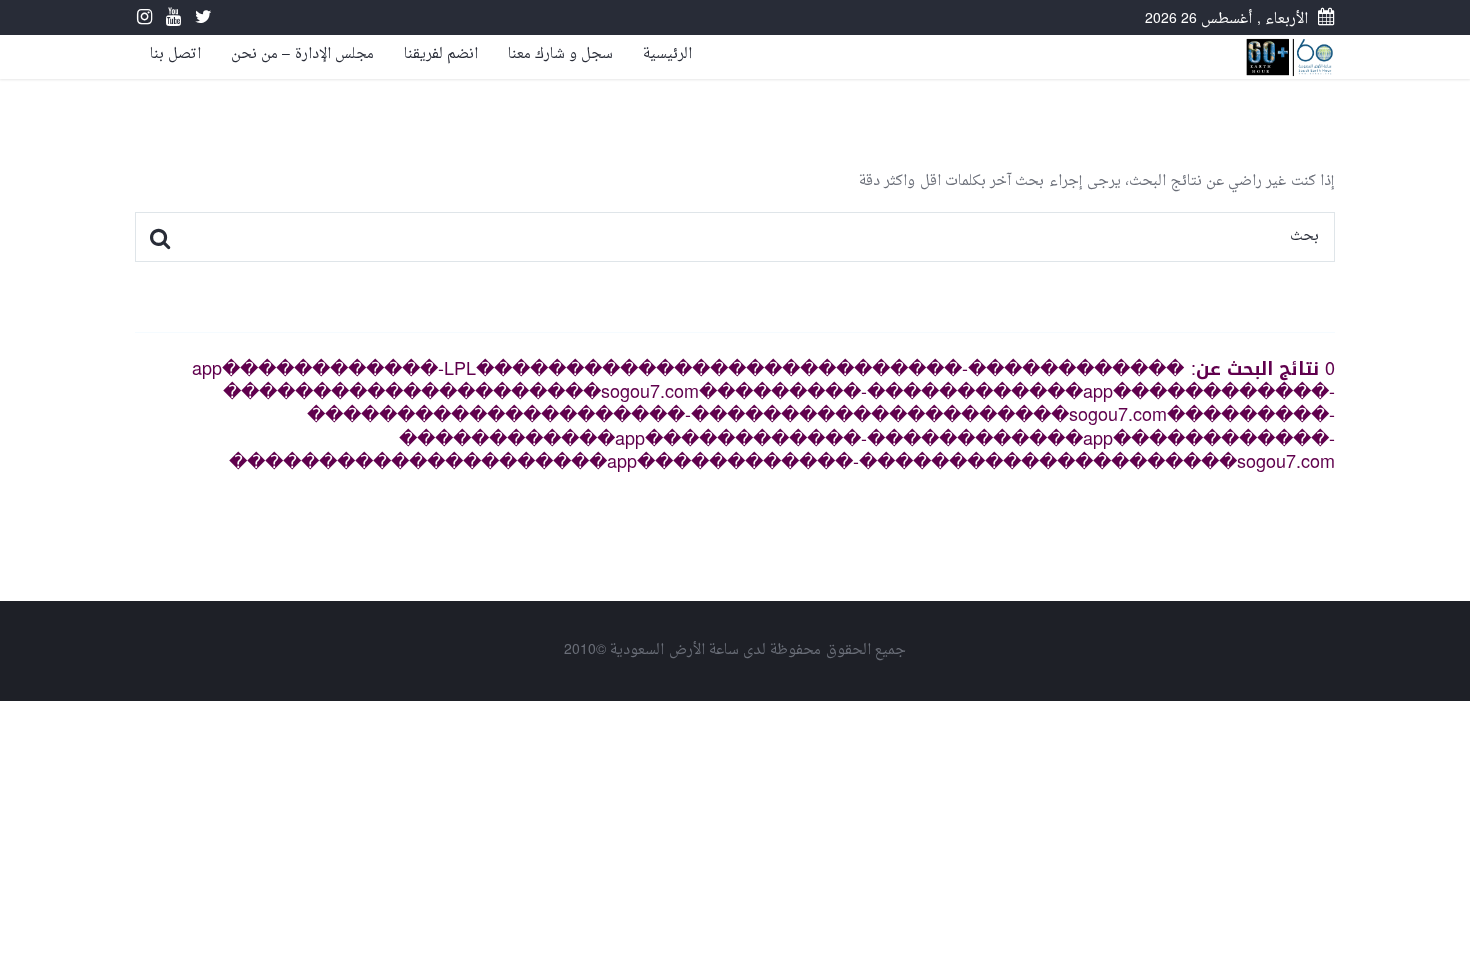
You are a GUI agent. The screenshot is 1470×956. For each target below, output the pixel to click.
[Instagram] (144, 19)
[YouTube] (168, 19)
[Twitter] (198, 19)
